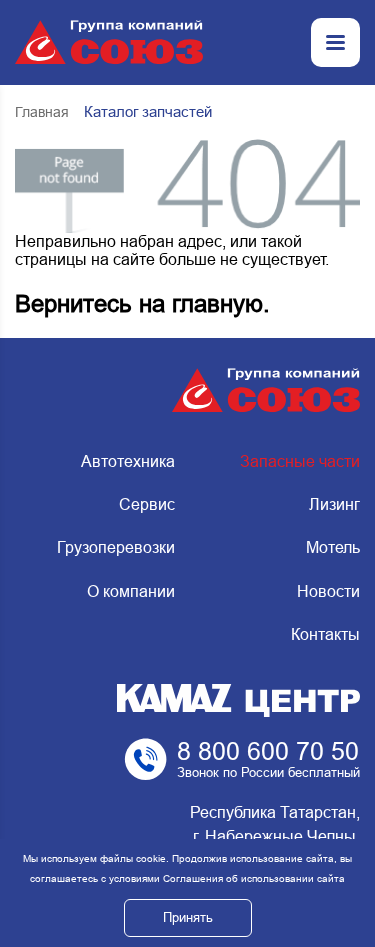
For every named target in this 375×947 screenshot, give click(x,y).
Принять (188, 917)
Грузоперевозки (116, 547)
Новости (328, 591)
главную (217, 303)
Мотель (333, 547)
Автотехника (128, 461)
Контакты (325, 634)
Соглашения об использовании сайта (254, 878)
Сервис (147, 504)
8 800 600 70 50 (268, 751)
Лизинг (334, 504)
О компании (131, 591)
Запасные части (300, 461)
